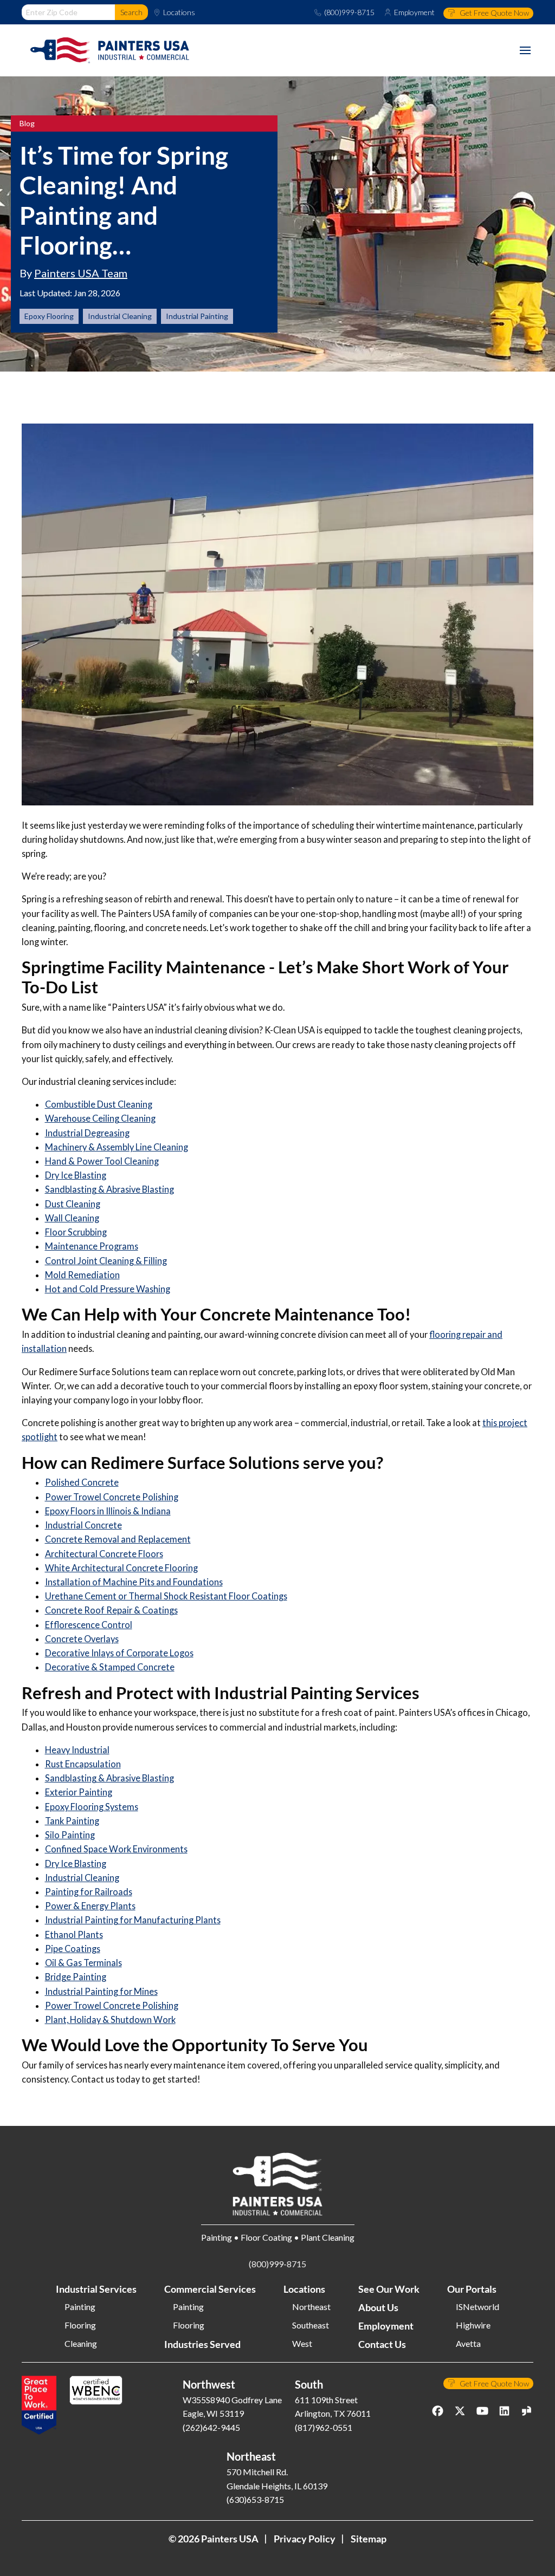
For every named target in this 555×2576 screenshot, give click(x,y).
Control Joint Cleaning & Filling (106, 1261)
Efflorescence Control (89, 1625)
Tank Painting (72, 1821)
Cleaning (81, 2344)
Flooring (80, 2325)
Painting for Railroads (89, 1892)
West (302, 2344)
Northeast (311, 2307)
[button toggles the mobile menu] (525, 50)
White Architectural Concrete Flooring (121, 1568)
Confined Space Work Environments (116, 1849)
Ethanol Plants (74, 1934)
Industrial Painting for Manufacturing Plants (133, 1920)
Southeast (311, 2325)
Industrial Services (96, 2289)
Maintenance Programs (92, 1246)
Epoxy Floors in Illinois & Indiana (108, 1511)
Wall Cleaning (72, 1218)
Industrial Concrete (83, 1525)
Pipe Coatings (73, 1949)
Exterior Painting (79, 1792)
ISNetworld (477, 2307)
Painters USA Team (81, 273)
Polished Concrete (82, 1482)
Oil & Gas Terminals (83, 1963)
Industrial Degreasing (87, 1133)
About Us (378, 2307)
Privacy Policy (305, 2539)
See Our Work (389, 2289)
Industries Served (202, 2344)
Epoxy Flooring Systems (92, 1807)
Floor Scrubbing (76, 1232)
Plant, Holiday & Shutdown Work (110, 2019)
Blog (27, 123)
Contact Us (382, 2344)
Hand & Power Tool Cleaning (102, 1161)
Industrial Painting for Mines (101, 1991)
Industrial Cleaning (120, 316)
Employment (414, 12)
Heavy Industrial (77, 1750)
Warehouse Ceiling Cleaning (100, 1118)
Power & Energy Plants (90, 1906)
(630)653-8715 (255, 2499)
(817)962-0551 (324, 2427)
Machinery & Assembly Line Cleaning (117, 1147)
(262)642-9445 (211, 2427)
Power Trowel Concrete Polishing (112, 1497)
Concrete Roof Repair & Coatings (111, 1610)
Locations (179, 12)
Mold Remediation (82, 1275)
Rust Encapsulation (83, 1764)
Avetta (468, 2344)
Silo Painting (70, 1835)
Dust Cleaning (73, 1204)
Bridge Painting (76, 1977)
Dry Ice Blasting (76, 1175)
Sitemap (369, 2539)
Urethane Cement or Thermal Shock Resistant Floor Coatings (166, 1596)
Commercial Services (210, 2289)
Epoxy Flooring (49, 316)
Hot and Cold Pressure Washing (108, 1289)
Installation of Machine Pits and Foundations (134, 1582)
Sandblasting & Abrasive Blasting (109, 1189)
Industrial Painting (197, 316)
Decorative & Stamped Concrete (110, 1667)
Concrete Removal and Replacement (118, 1539)
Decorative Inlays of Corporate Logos (119, 1653)
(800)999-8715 (349, 12)
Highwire (473, 2325)
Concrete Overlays (82, 1639)
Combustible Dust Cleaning (99, 1104)
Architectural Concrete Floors (104, 1554)
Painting (80, 2307)
